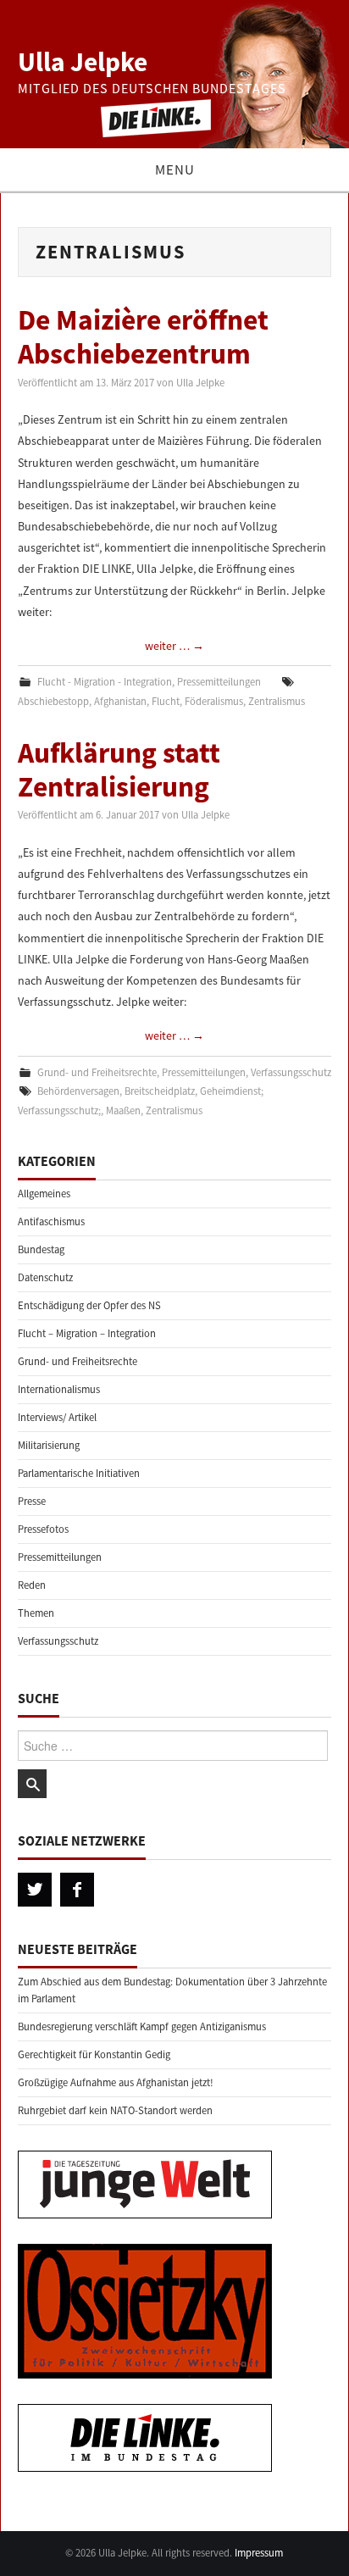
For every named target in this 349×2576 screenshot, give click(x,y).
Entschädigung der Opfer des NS (89, 1305)
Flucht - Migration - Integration (105, 682)
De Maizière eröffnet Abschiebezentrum (143, 336)
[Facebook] (77, 1890)
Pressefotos (43, 1529)
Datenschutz (45, 1277)
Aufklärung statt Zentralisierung (119, 769)
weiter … (174, 646)
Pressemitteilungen (219, 682)
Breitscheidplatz (160, 1091)
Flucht (166, 701)
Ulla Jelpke (83, 62)
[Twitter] (35, 1890)
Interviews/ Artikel (57, 1417)
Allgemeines (44, 1194)
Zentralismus (277, 701)
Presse (32, 1501)
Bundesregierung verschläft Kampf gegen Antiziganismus (142, 2026)
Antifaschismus (51, 1221)
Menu (175, 169)
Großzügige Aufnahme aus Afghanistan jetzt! (116, 2082)
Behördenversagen (78, 1091)
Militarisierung (49, 1445)
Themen (36, 1613)
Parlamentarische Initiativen (79, 1473)
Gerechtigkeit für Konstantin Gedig (94, 2054)
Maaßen (123, 1110)
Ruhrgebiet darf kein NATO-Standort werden (115, 2110)
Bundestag (41, 1249)
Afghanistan (120, 701)
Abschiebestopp (53, 701)
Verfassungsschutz (291, 1072)
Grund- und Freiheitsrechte (97, 1072)
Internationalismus (59, 1389)
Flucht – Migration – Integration (87, 1333)
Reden (32, 1585)
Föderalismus (214, 701)
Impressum (259, 2553)
